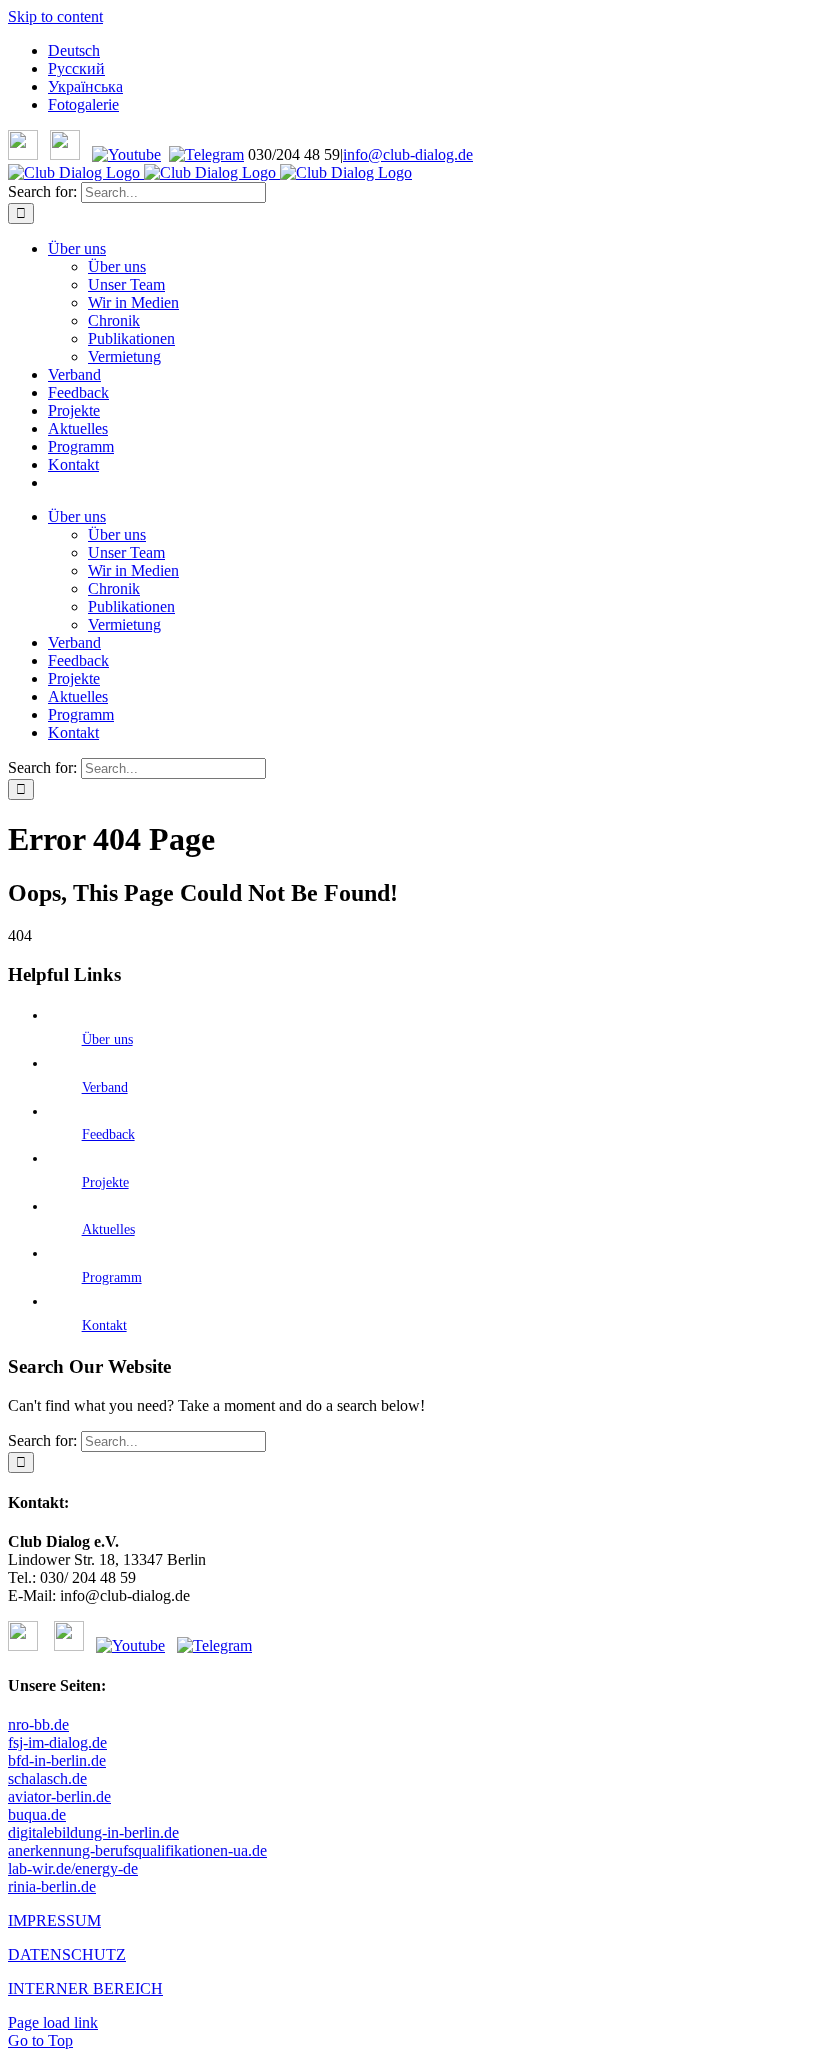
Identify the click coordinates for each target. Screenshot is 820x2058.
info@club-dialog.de (408, 154)
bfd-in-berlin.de (57, 1760)
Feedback (108, 1134)
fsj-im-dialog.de (57, 1742)
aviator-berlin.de (59, 1796)
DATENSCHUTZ (67, 1954)
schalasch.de (47, 1778)
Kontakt (104, 1325)
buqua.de (37, 1814)
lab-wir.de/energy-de (73, 1868)
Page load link (53, 2022)
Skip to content (55, 16)
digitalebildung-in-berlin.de (93, 1832)
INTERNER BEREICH (85, 1988)
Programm (112, 1277)
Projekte (105, 1182)
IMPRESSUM (54, 1920)
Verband (105, 1087)
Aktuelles (108, 1229)
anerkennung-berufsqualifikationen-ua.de (137, 1850)
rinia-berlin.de (52, 1886)
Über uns (107, 1039)
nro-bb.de (38, 1724)
